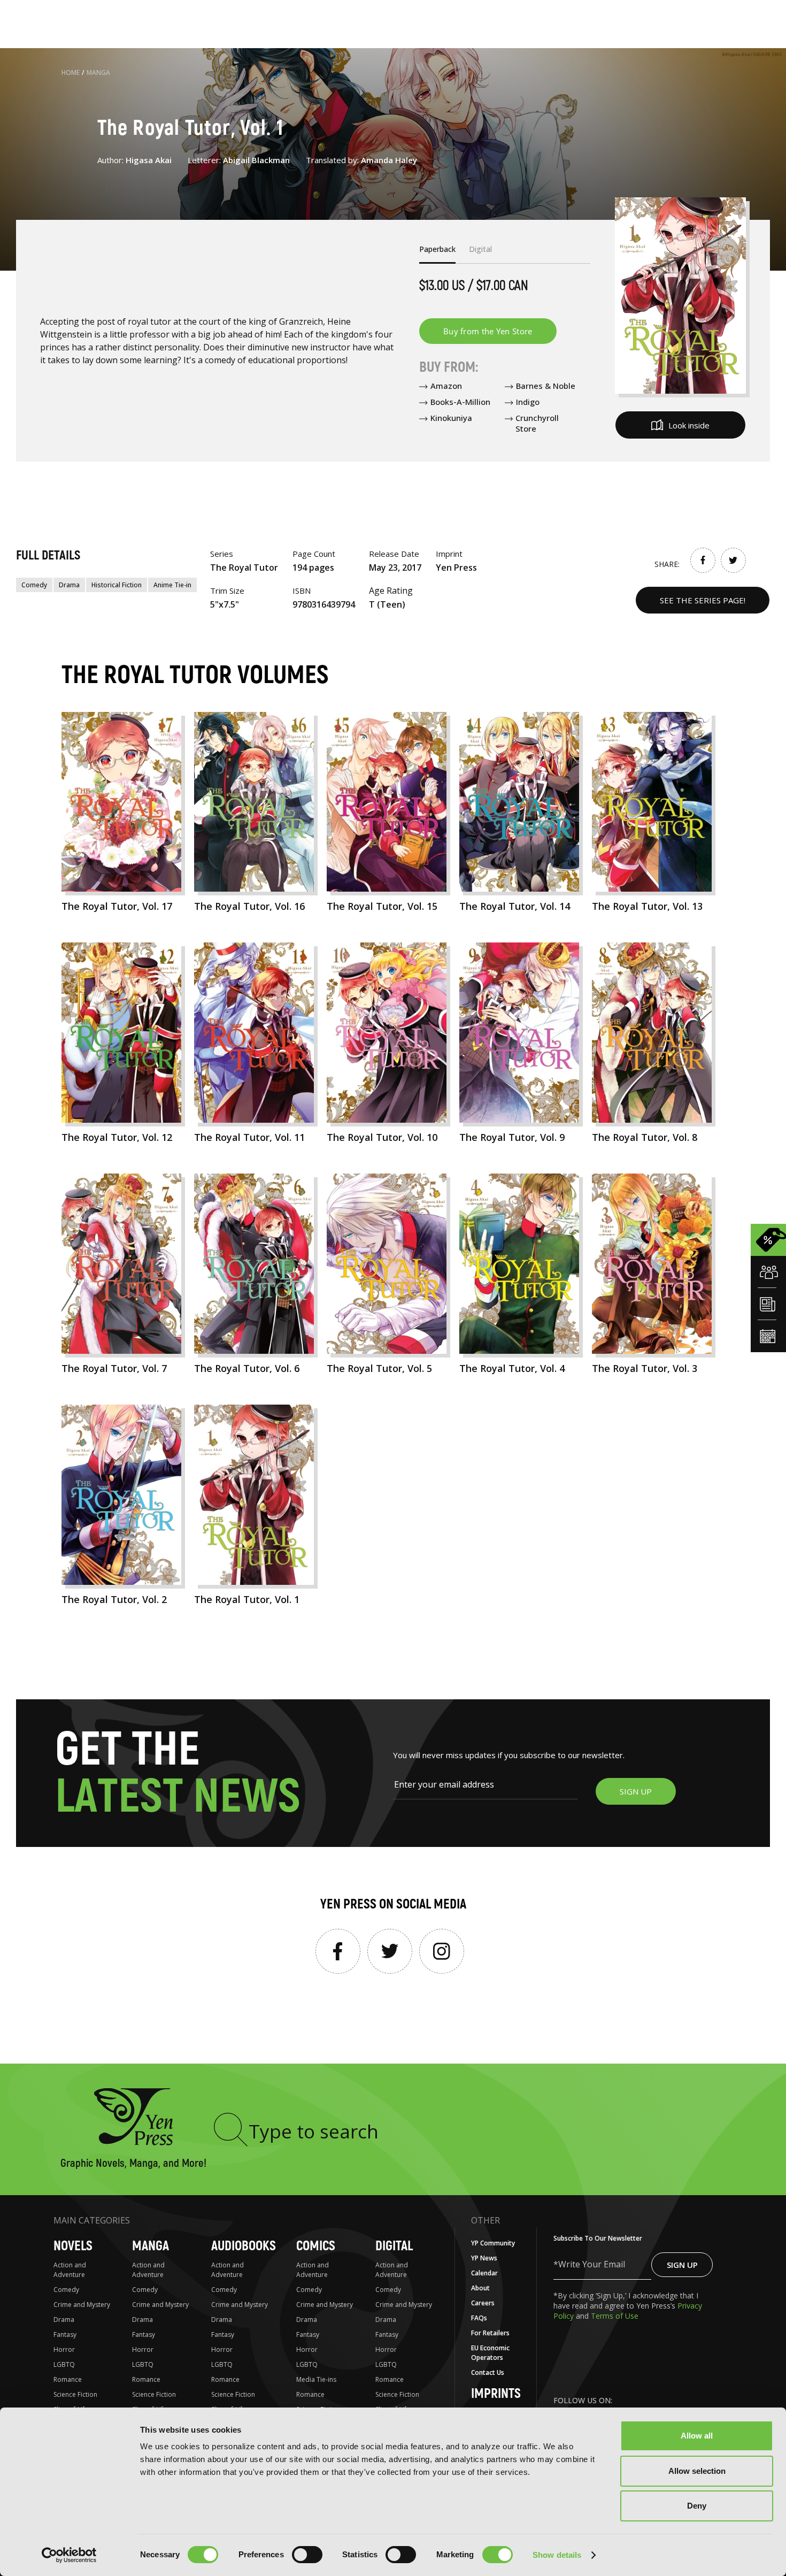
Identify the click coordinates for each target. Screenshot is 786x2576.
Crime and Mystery (82, 2305)
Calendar (484, 2273)
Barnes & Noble (546, 386)
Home (71, 72)
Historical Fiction (117, 585)
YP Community (493, 2243)
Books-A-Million (460, 402)
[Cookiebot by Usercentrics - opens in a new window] (69, 2555)
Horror (64, 2349)
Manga (98, 72)
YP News (484, 2258)
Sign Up (682, 2265)
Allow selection (697, 2471)
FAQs (479, 2318)
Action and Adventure (70, 2270)
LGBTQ (64, 2364)
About (480, 2288)
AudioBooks (244, 2246)
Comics (316, 2246)
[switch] (307, 2555)
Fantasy (65, 2334)
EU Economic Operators (490, 2353)
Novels (73, 2246)
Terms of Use (615, 2316)
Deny (697, 2506)
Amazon (446, 386)
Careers (483, 2303)
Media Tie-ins (316, 2379)
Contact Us (488, 2372)
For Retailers (490, 2333)
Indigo (528, 402)
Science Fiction (75, 2394)
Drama (69, 585)
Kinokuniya (451, 418)
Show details (557, 2555)
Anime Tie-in (172, 585)
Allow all (697, 2436)
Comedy (34, 585)
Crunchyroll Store (537, 423)
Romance (68, 2379)
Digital (394, 2246)
